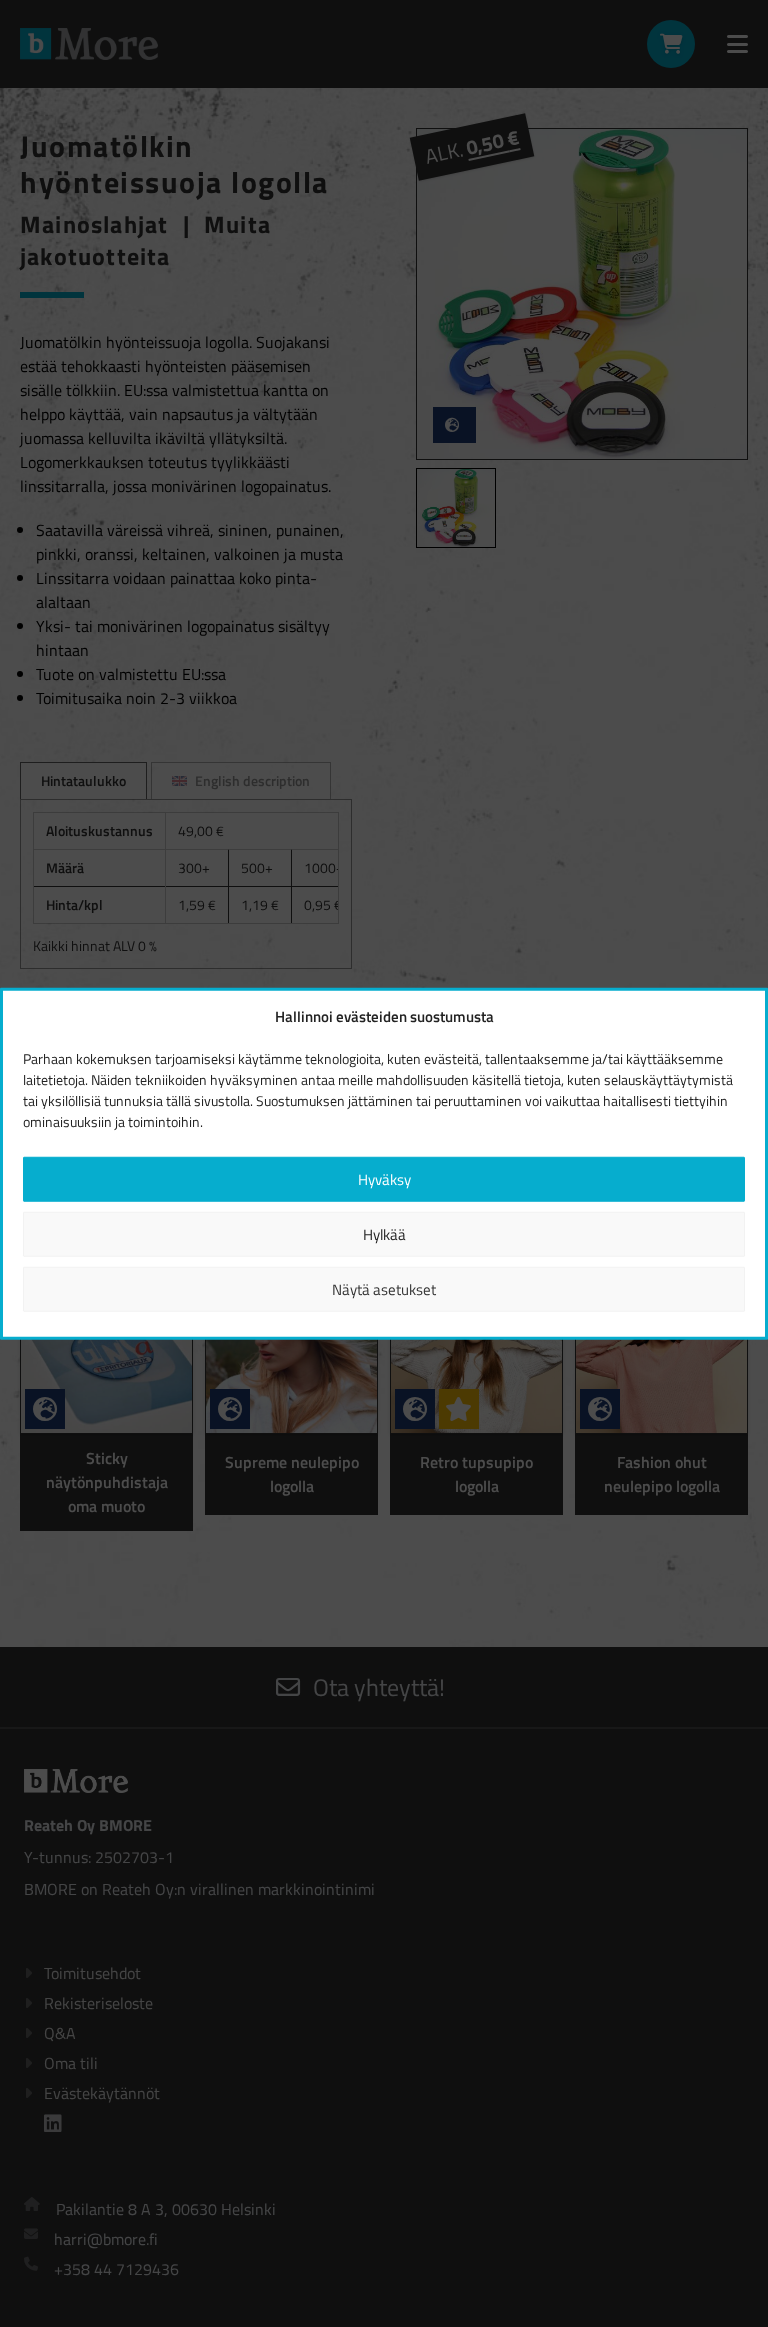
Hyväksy (384, 1178)
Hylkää (384, 1233)
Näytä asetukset (384, 1288)
